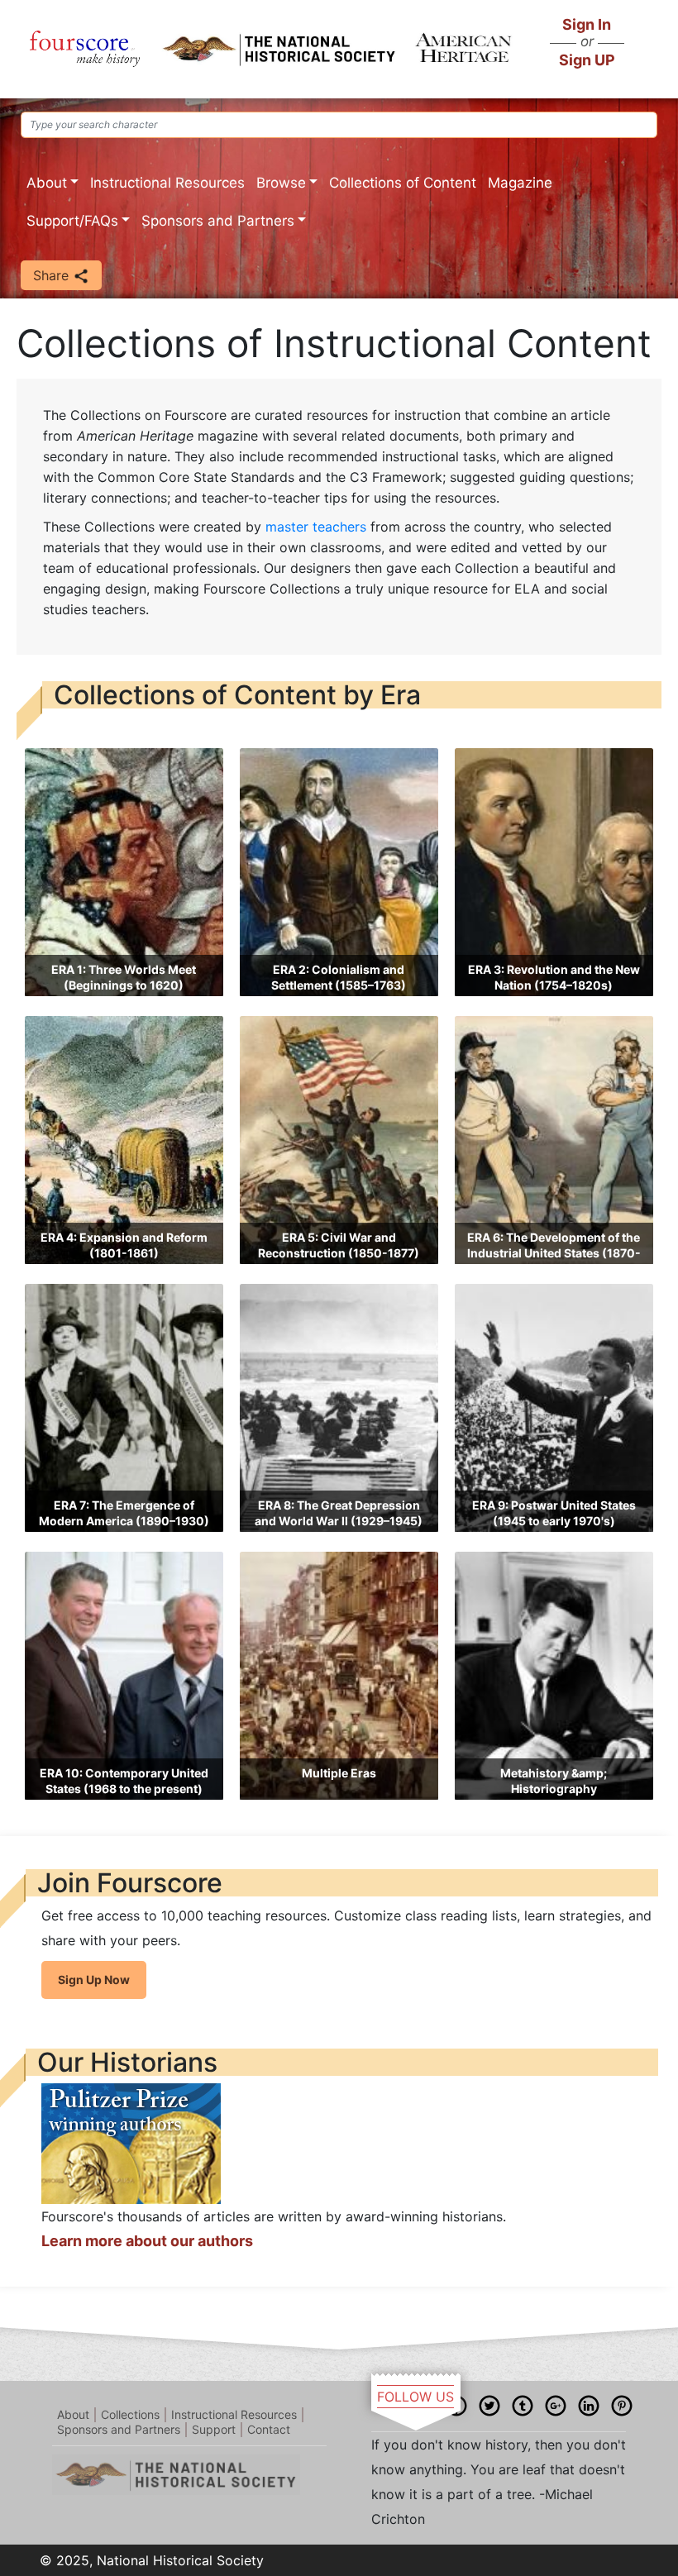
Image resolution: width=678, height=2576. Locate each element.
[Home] (85, 49)
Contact (269, 2429)
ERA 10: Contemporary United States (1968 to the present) (124, 1781)
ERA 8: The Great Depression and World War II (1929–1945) (339, 1513)
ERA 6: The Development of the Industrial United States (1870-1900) (554, 1253)
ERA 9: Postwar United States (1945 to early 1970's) (554, 1513)
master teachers (316, 527)
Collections (130, 2414)
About (47, 183)
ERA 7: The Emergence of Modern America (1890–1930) (124, 1513)
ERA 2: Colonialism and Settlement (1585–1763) (339, 978)
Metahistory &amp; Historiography (554, 1781)
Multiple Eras (339, 1773)
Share (53, 275)
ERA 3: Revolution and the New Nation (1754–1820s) (554, 978)
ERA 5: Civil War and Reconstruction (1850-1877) (339, 1245)
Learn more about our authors (147, 2241)
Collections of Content (403, 183)
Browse (281, 183)
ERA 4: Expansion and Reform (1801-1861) (124, 1245)
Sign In (587, 24)
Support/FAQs (72, 221)
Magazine (520, 183)
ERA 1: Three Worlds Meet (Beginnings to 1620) (124, 978)
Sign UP (587, 60)
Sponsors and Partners (218, 221)
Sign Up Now (94, 1980)
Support (214, 2429)
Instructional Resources (167, 183)
